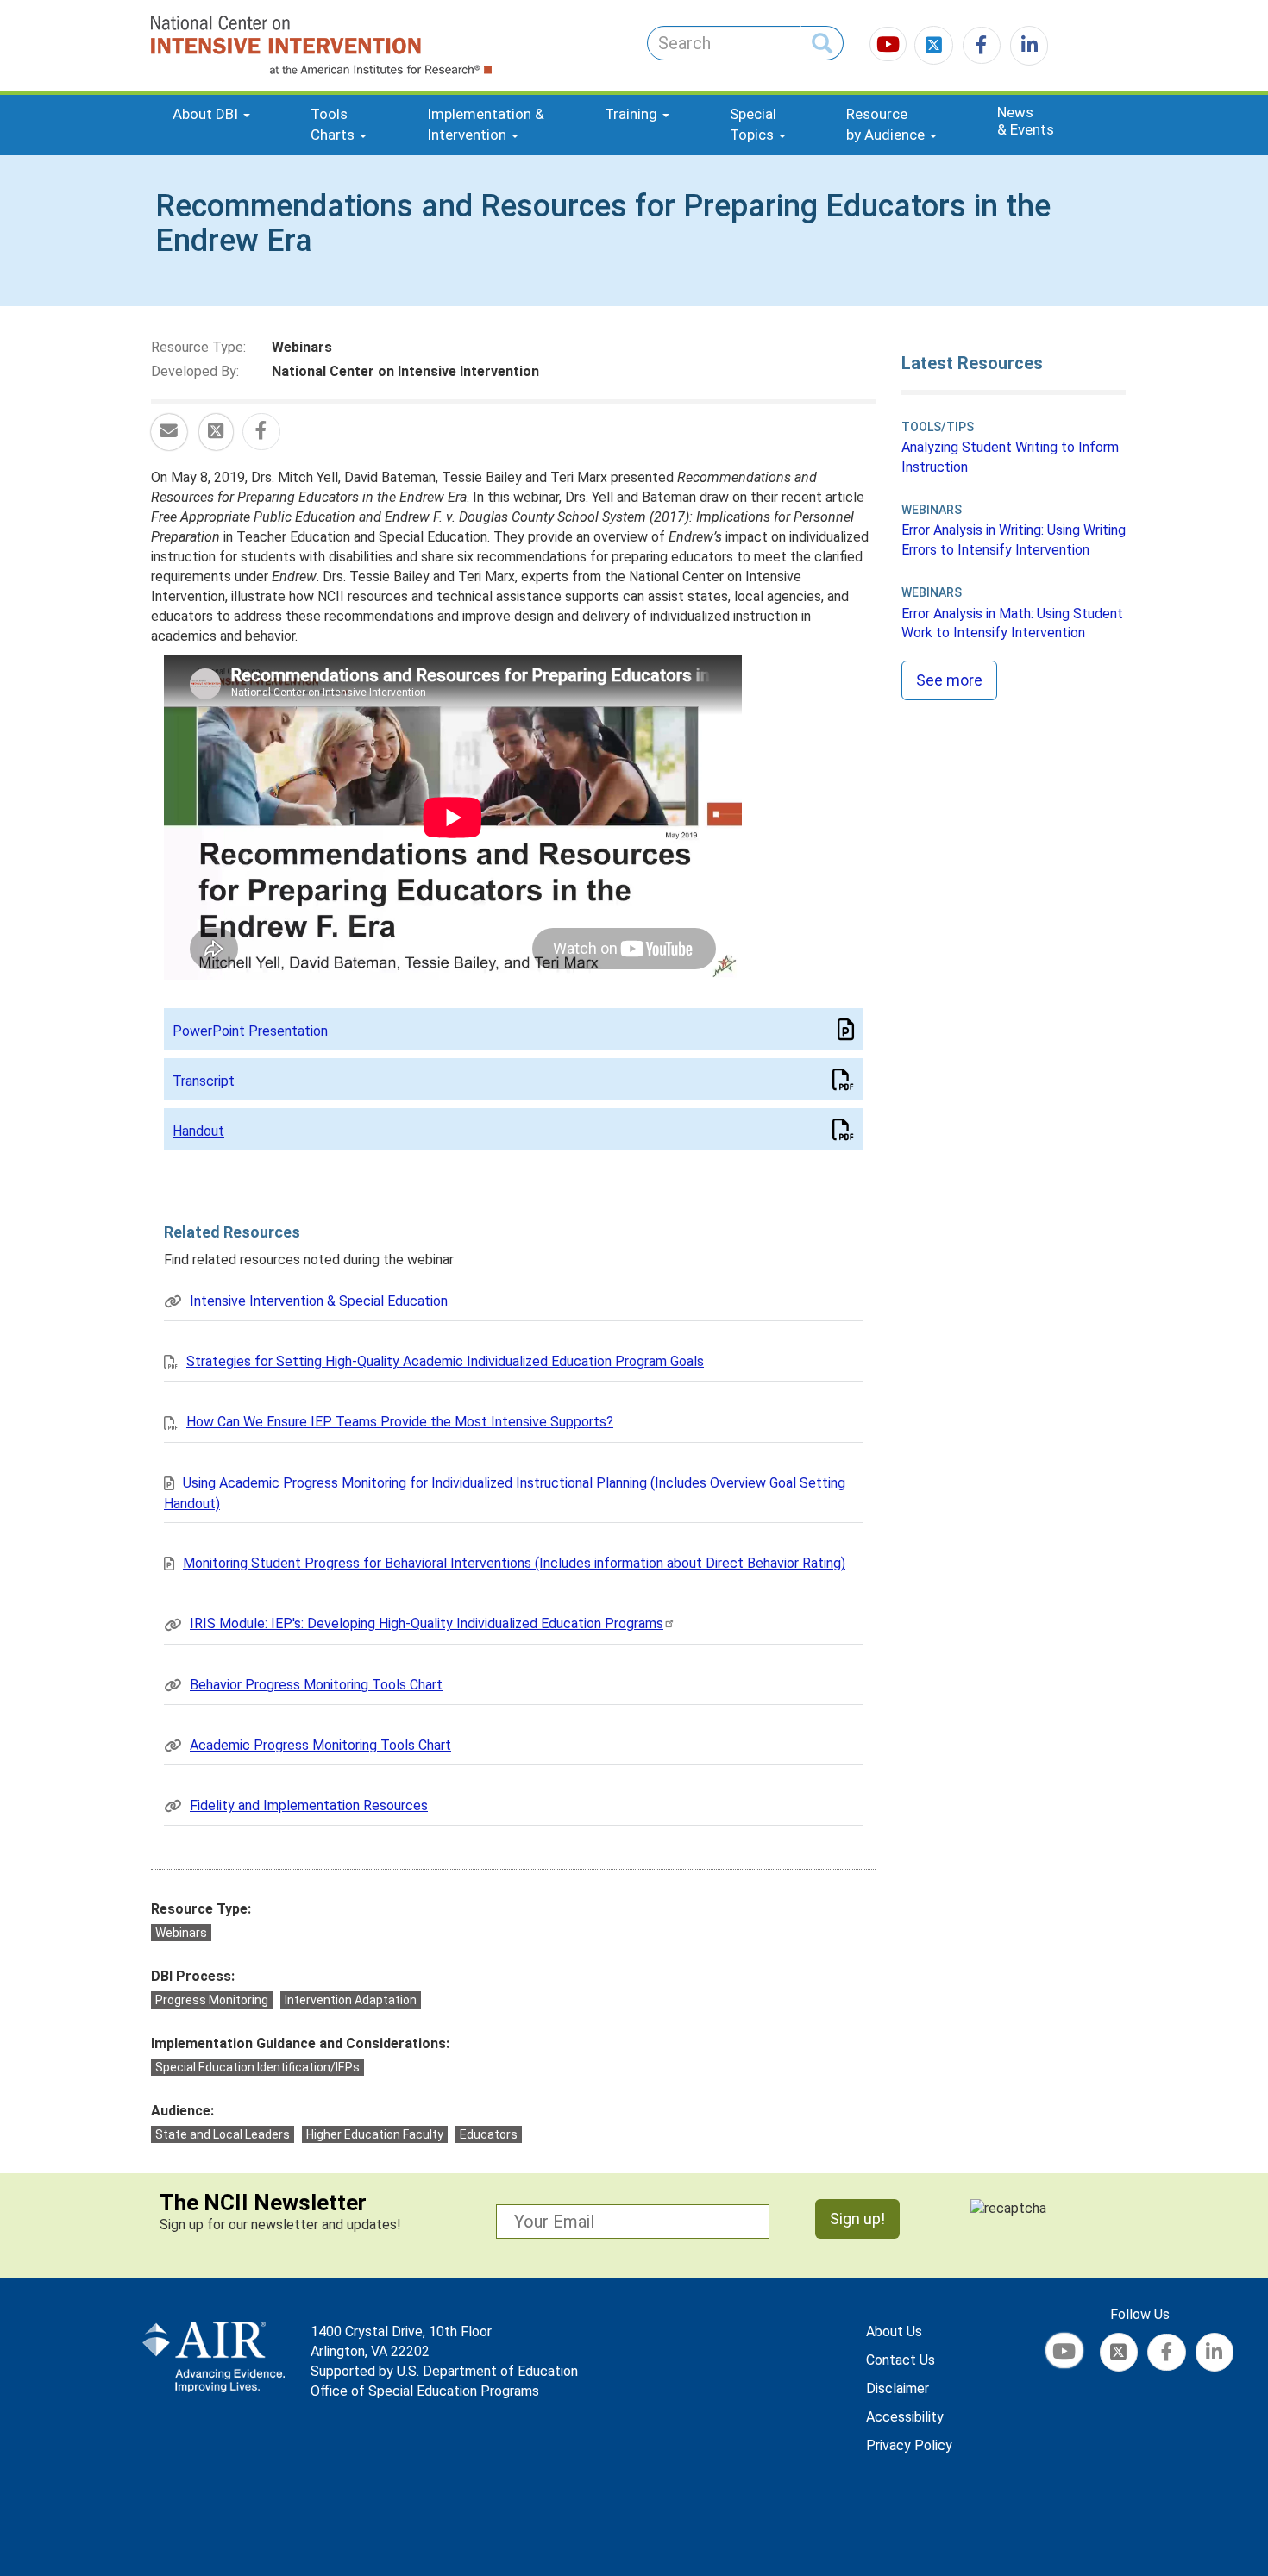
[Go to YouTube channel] (890, 47)
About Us (894, 2332)
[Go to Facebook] (979, 47)
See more (949, 680)
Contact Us (901, 2360)
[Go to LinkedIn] (1026, 47)
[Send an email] (169, 432)
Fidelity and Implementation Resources (309, 1805)
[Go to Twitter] (935, 47)
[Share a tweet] (216, 432)
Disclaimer (898, 2388)
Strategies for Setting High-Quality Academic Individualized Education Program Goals (445, 1361)
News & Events (1026, 121)
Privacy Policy (909, 2445)
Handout (198, 1131)
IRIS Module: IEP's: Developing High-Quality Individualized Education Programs (427, 1623)
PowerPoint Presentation (250, 1031)
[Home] (258, 45)
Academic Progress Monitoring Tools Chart (320, 1745)
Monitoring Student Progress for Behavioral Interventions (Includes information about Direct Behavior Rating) (514, 1563)
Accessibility (905, 2417)
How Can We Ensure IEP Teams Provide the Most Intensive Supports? (400, 1422)
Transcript (204, 1081)
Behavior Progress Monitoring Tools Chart (316, 1685)
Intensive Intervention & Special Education (319, 1301)
